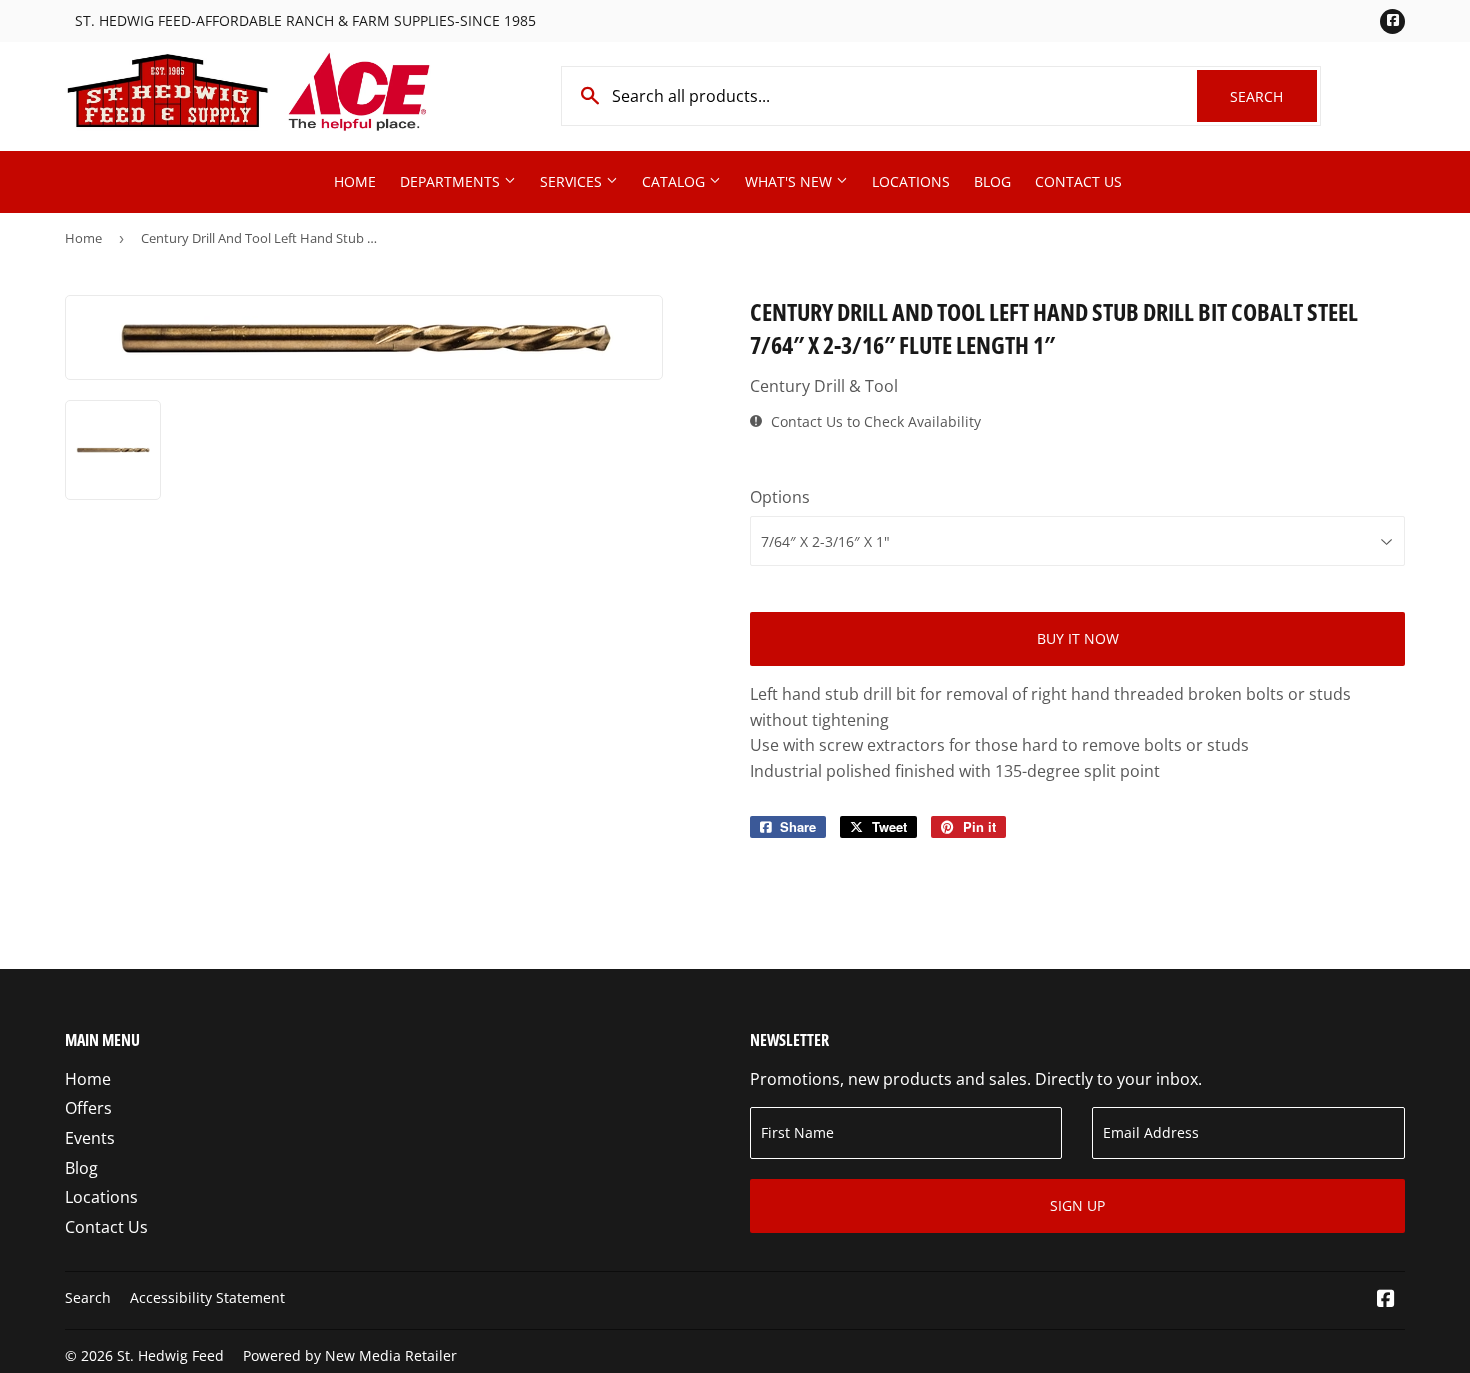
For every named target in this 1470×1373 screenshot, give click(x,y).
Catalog (675, 181)
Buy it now (1078, 638)
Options (780, 497)
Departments (452, 181)
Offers (88, 1108)
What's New (790, 181)
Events (90, 1138)
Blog (992, 181)
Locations (911, 181)
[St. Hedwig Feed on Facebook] (1386, 1300)
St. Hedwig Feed (170, 1355)
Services (573, 181)
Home (355, 181)
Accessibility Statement (207, 1297)
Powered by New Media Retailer (350, 1355)
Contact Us (1078, 181)
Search (1273, 96)
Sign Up (1077, 1205)
